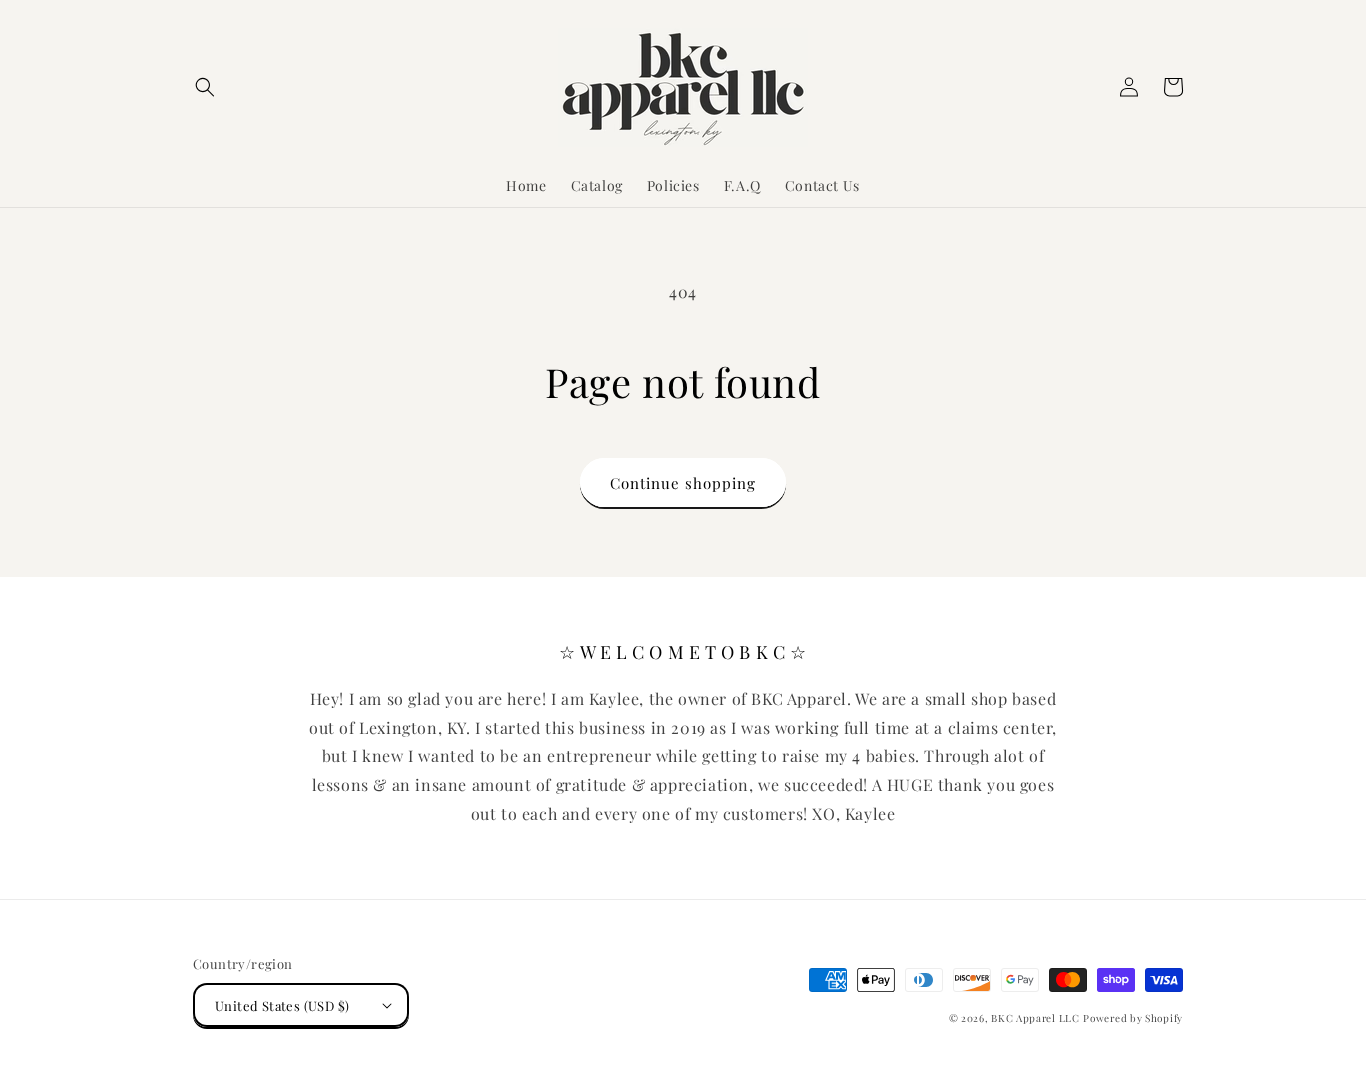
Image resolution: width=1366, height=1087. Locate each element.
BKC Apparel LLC (1035, 1018)
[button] (205, 87)
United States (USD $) (282, 1005)
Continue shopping (683, 483)
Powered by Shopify (1133, 1018)
